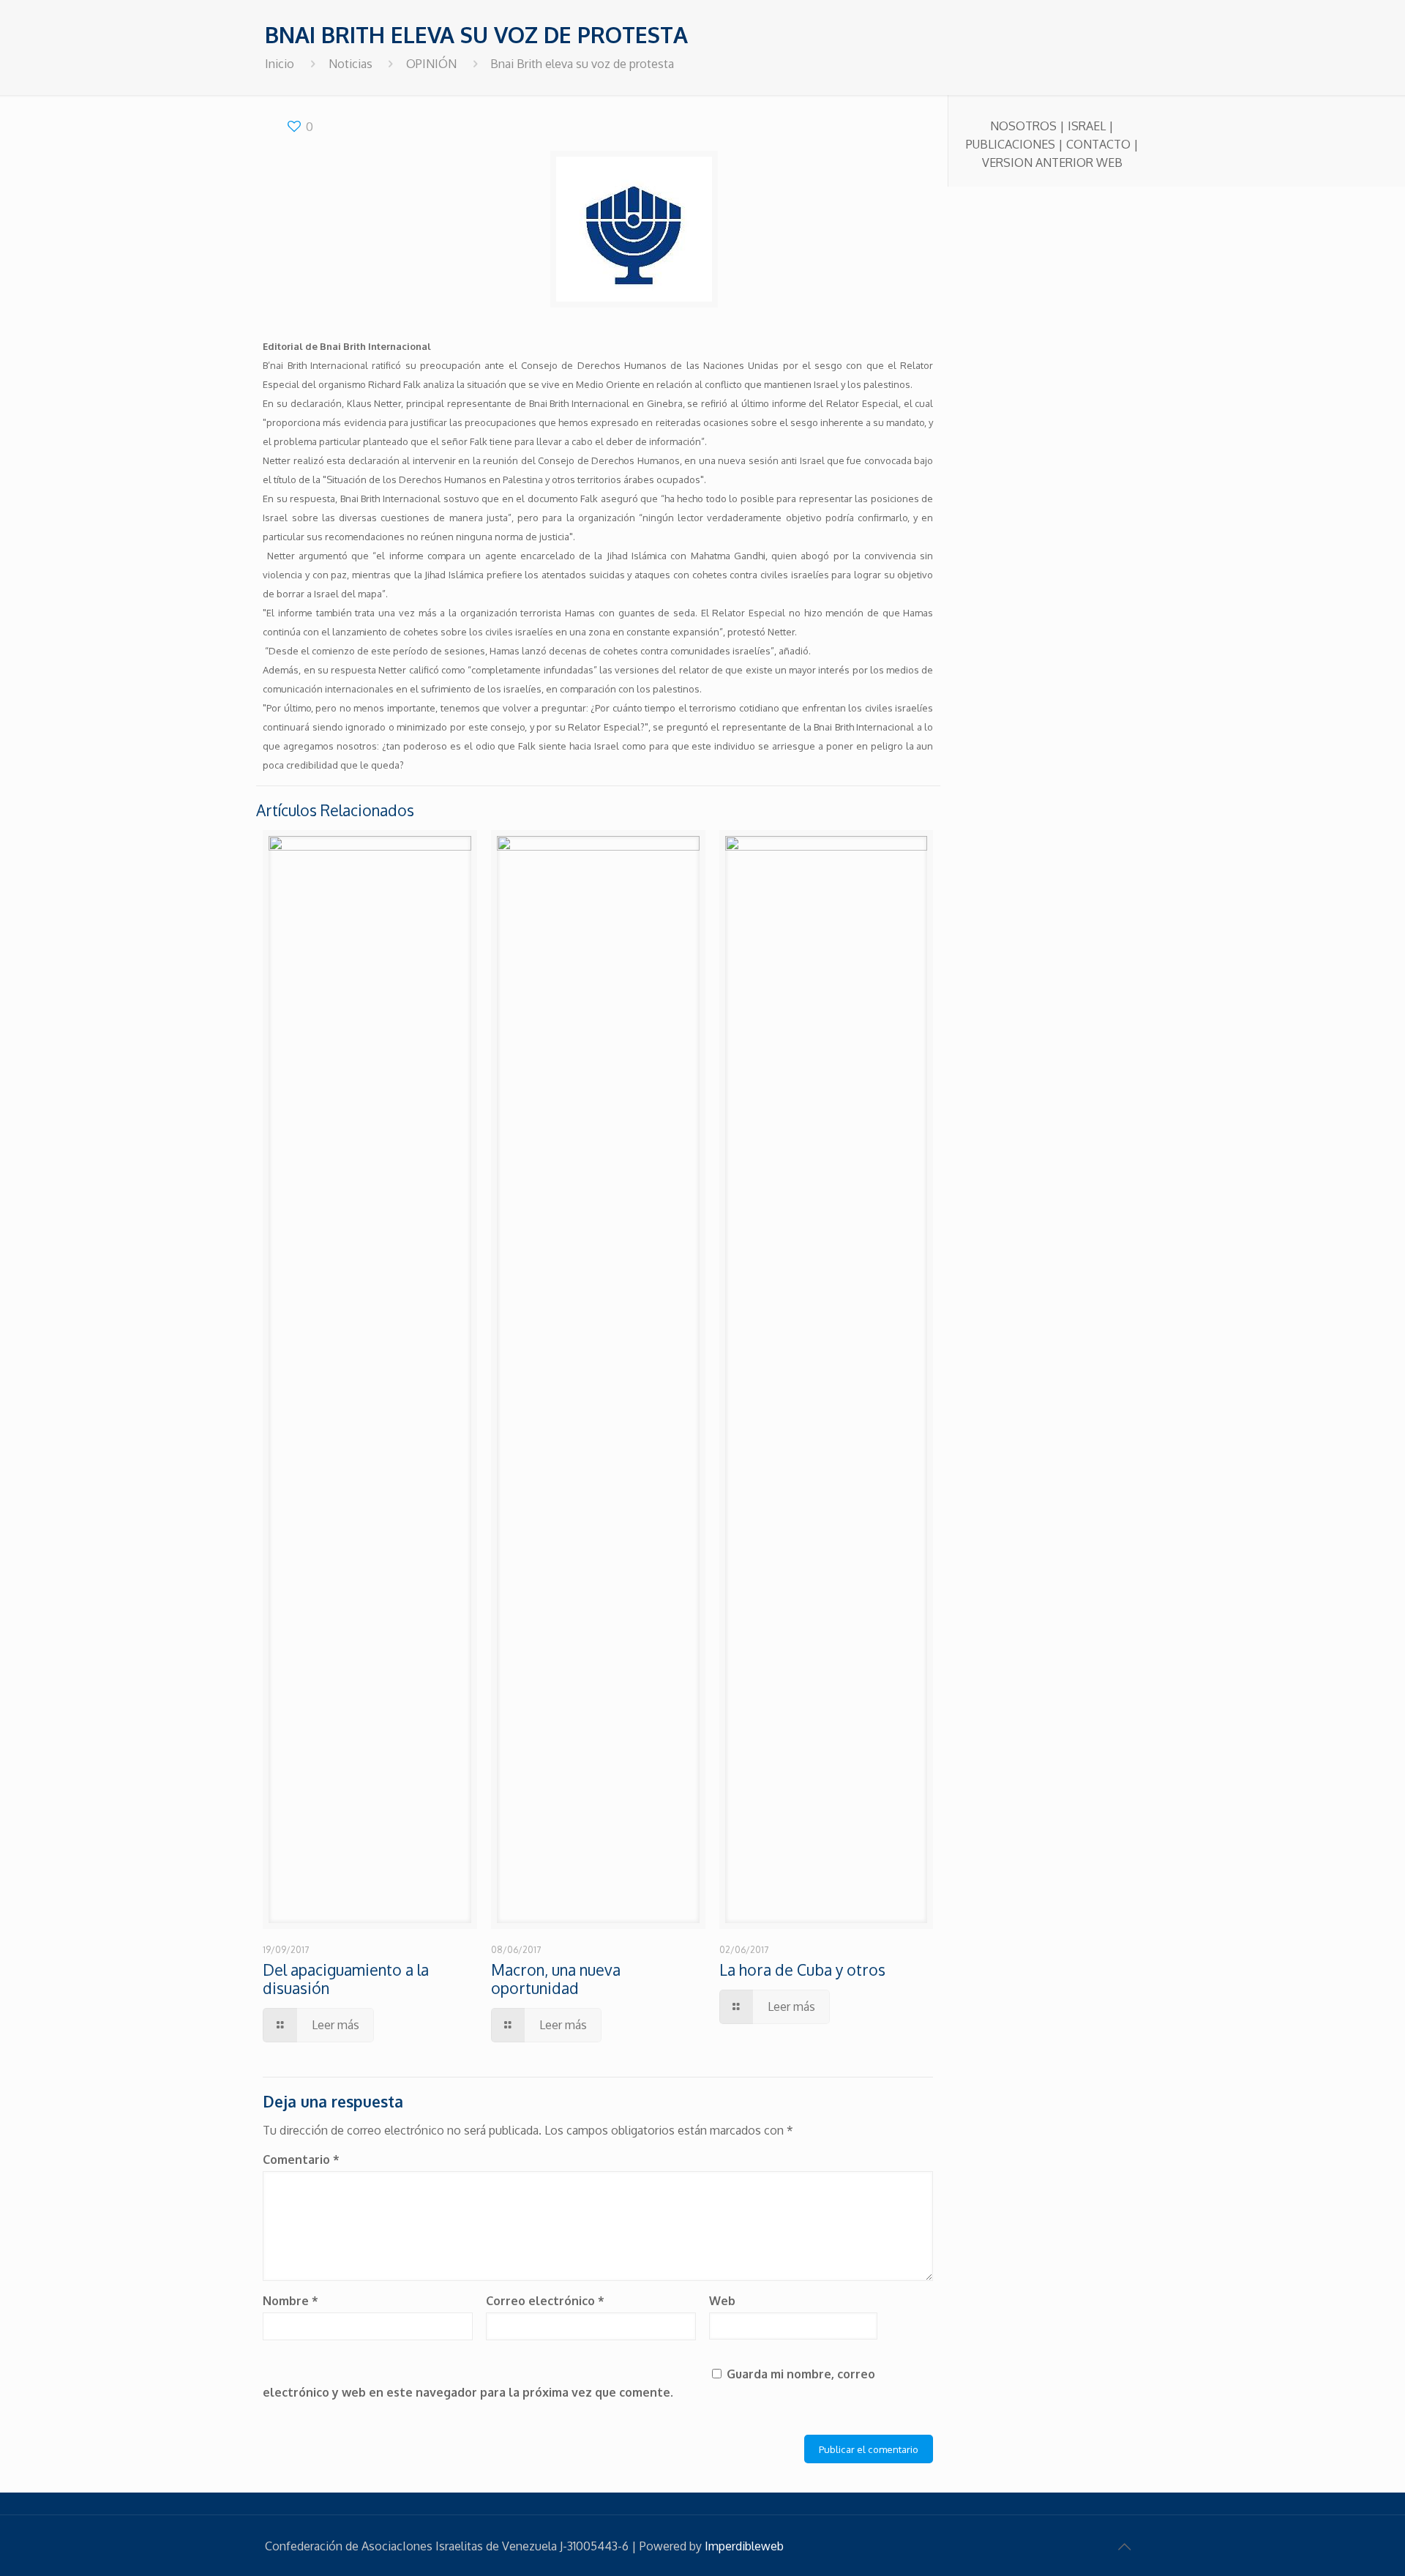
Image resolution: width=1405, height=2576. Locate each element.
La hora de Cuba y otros (802, 1970)
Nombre (291, 2301)
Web (722, 2301)
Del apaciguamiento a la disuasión (346, 1979)
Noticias (351, 64)
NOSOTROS (1023, 126)
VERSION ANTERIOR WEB (1052, 163)
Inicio (280, 64)
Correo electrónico (545, 2301)
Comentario (301, 2159)
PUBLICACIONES (1011, 144)
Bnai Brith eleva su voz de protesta (582, 64)
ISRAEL (1087, 126)
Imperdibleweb (744, 2546)
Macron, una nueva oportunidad (556, 1979)
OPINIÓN (431, 64)
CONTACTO (1098, 144)
